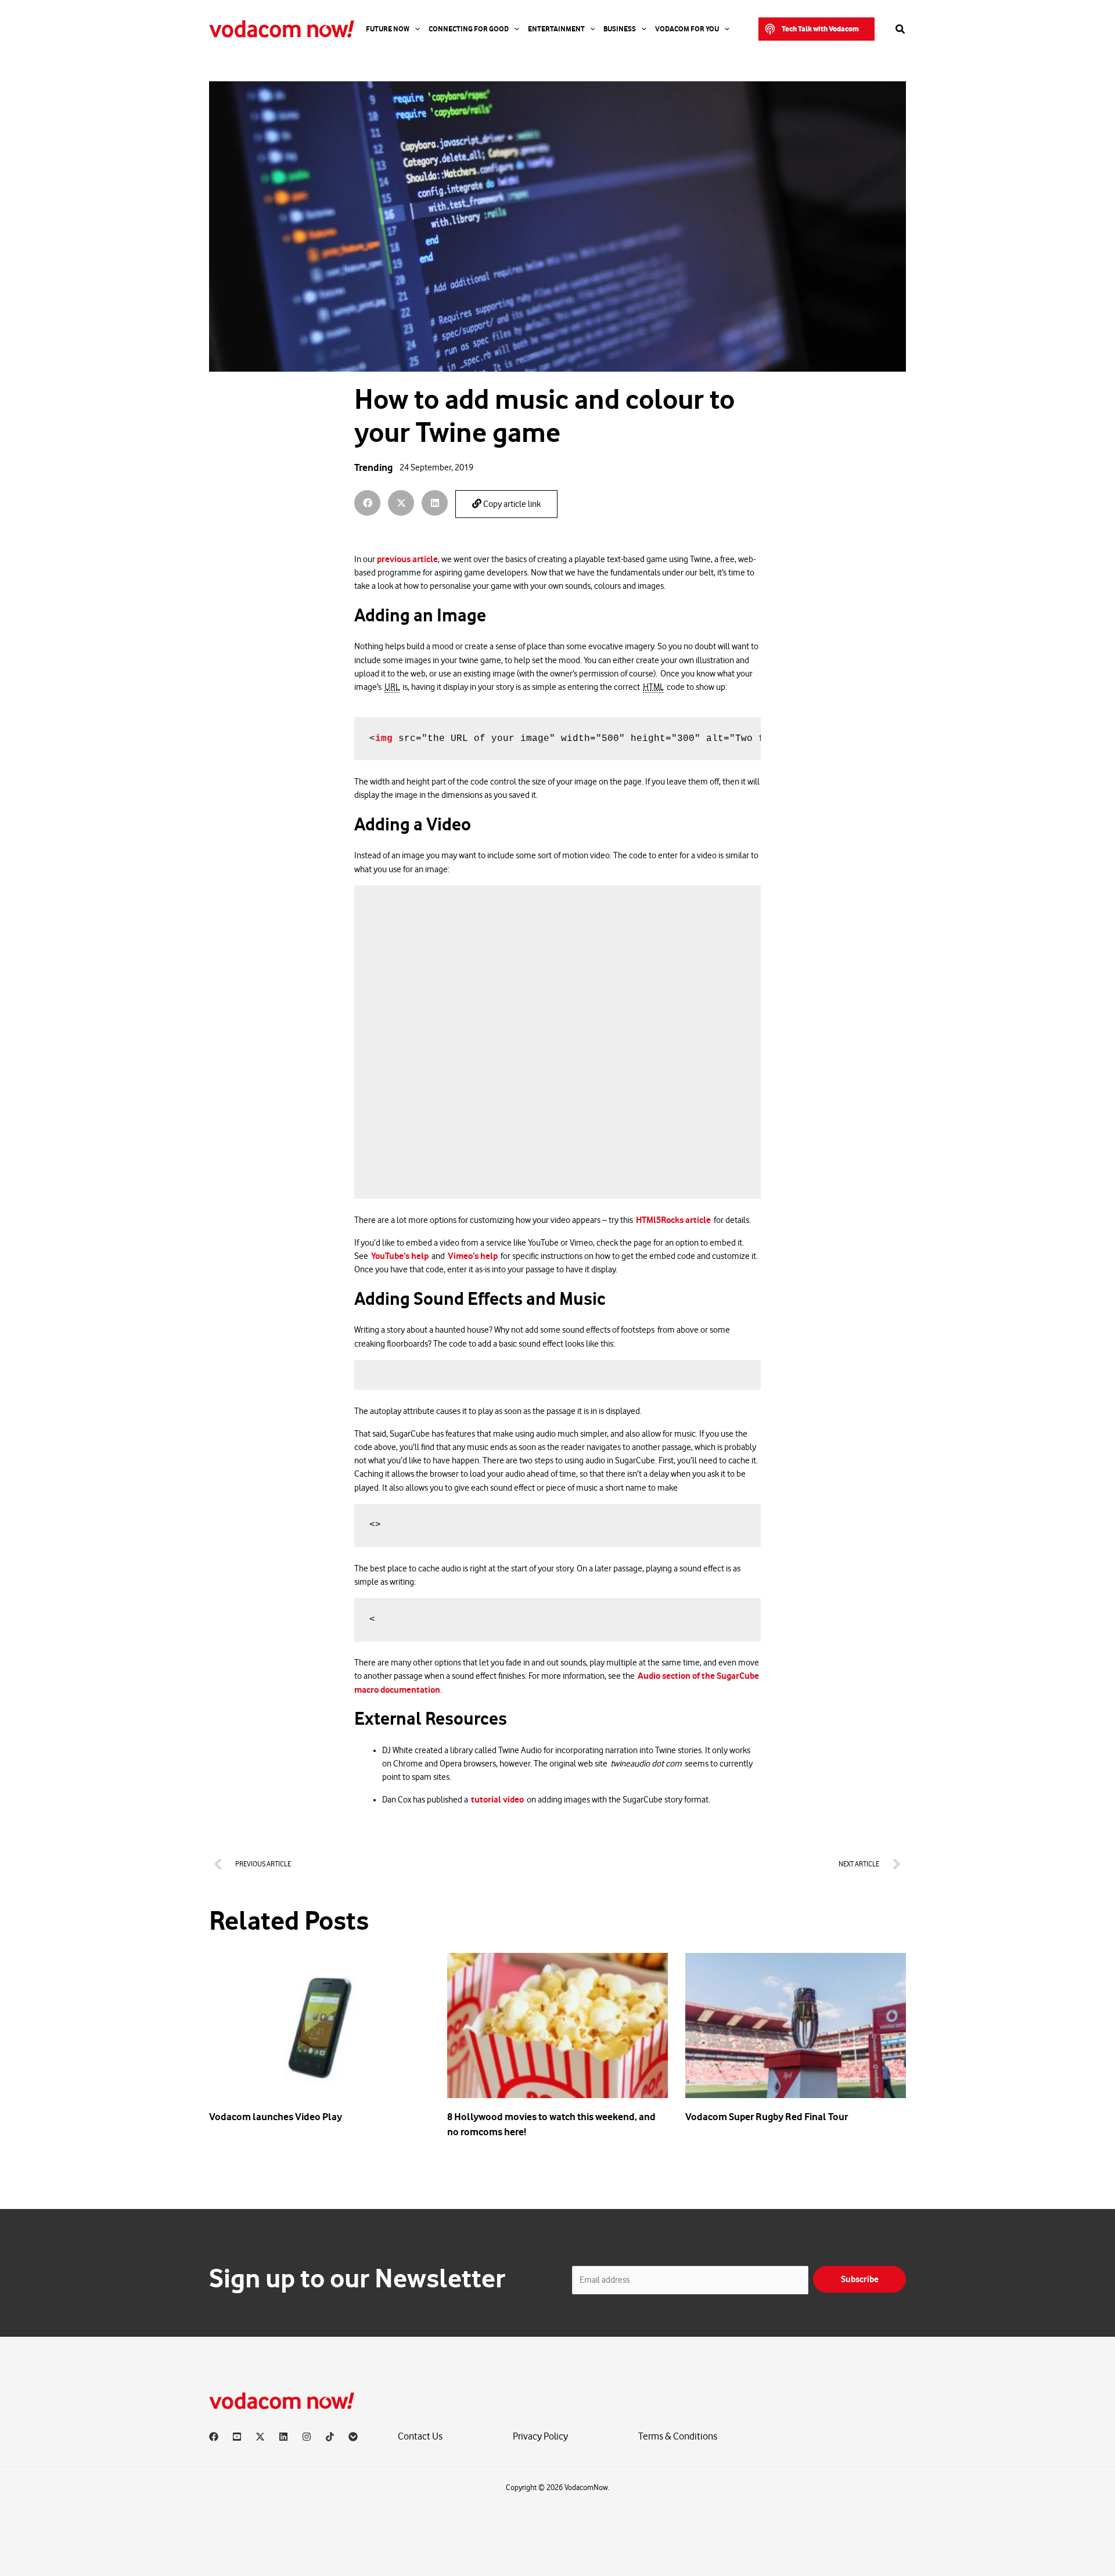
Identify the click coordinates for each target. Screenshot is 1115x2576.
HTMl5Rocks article (673, 1220)
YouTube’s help (400, 1256)
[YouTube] (237, 2437)
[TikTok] (330, 2437)
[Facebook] (214, 2437)
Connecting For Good (469, 29)
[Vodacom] (353, 2437)
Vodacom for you (687, 29)
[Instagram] (307, 2437)
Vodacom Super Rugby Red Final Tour (767, 2117)
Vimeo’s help (473, 1256)
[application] (415, 29)
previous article (407, 559)
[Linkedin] (283, 2437)
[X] (260, 2437)
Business (620, 29)
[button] (817, 29)
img (384, 739)
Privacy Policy (540, 2436)
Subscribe (860, 2279)
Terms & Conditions (678, 2436)
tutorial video (497, 1800)
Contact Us (420, 2436)
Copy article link (511, 504)
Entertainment (556, 29)
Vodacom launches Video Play (276, 2117)
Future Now (388, 29)
